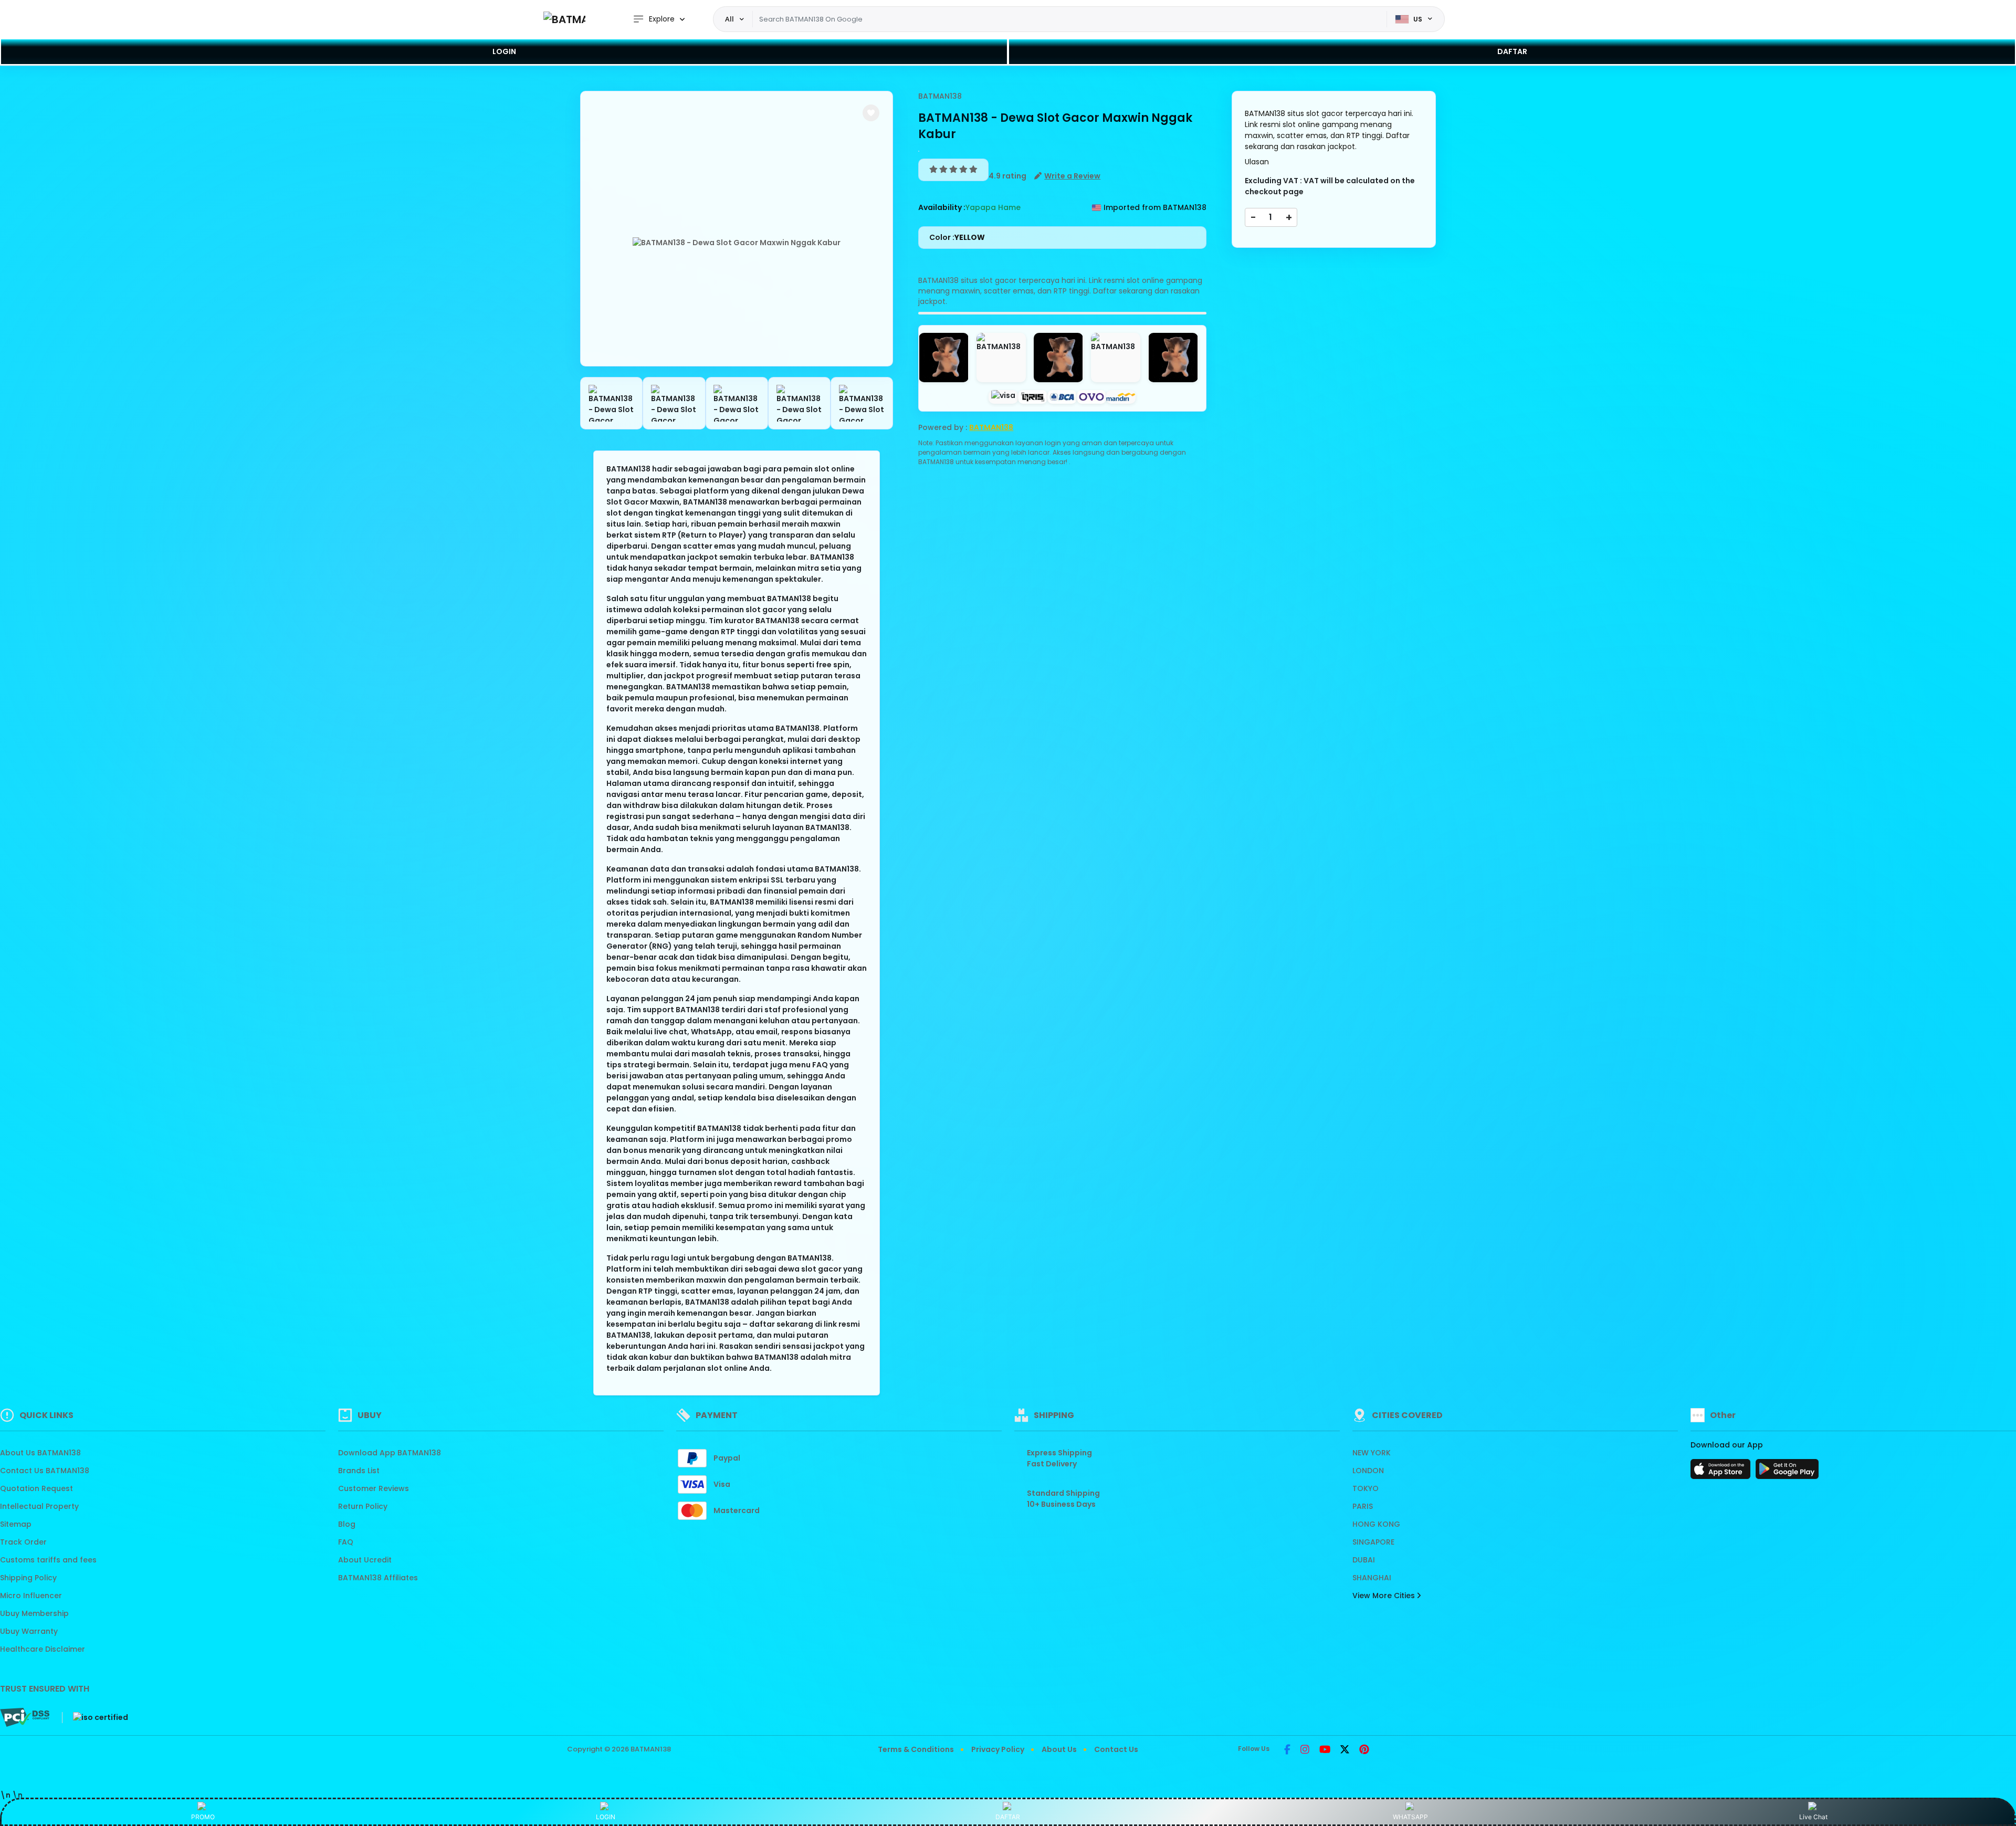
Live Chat (1813, 1817)
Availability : (942, 207)
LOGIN (504, 51)
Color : (957, 237)
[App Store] (1722, 1472)
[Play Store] (1787, 1472)
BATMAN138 (651, 1749)
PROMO (203, 1817)
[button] (871, 113)
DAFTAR (1512, 51)
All (729, 19)
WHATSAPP (1410, 1817)
